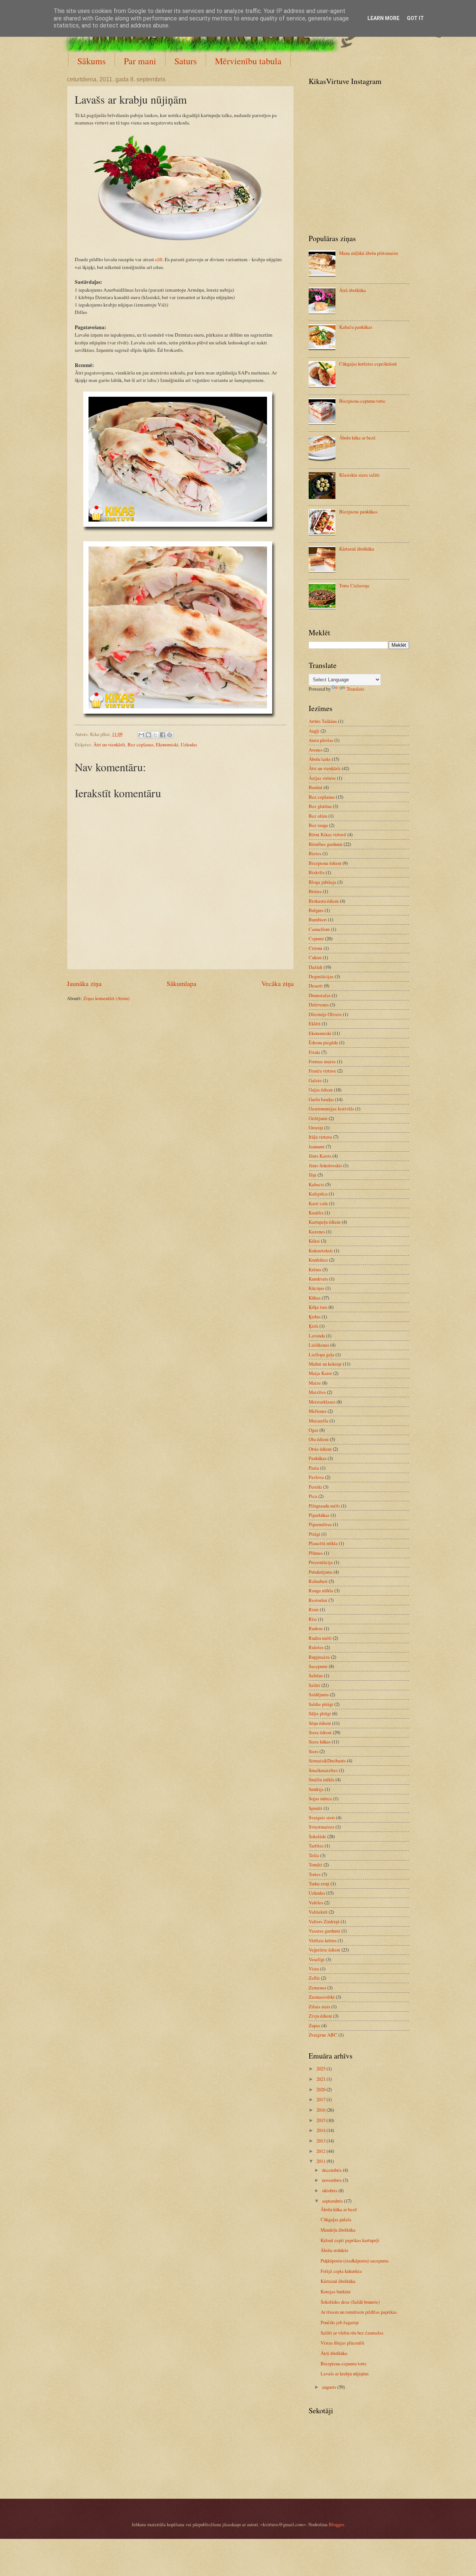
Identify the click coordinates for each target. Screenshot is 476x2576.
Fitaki (314, 1052)
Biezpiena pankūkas (358, 512)
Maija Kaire (320, 1373)
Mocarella (319, 1421)
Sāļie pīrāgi (320, 1713)
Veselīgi (317, 1959)
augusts (330, 2387)
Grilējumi (318, 1118)
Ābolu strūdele (335, 2250)
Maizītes (317, 1392)
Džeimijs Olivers (325, 1014)
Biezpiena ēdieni (325, 863)
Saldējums (319, 1694)
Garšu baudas (321, 1099)
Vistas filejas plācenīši (342, 2343)
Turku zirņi (319, 1884)
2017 (321, 2099)
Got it (415, 18)
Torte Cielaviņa (354, 585)
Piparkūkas (319, 1515)
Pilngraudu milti (324, 1506)
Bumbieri (318, 919)
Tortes (315, 1874)
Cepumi (316, 938)
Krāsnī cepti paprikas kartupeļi (350, 2240)
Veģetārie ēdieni (324, 1950)
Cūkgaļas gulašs (336, 2219)
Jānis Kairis (320, 1156)
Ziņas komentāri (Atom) (106, 998)
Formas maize (322, 1061)
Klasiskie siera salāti (359, 475)
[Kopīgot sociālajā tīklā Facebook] (163, 735)
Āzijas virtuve (322, 778)
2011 (321, 2161)
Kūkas (315, 1298)
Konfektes (318, 1260)
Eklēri (315, 1023)
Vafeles (316, 1902)
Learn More (383, 18)
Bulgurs (316, 910)
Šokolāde (317, 1836)
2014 (321, 2130)
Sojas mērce (320, 1798)
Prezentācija (321, 1562)
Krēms (315, 1269)
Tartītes (316, 1846)
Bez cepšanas (141, 744)
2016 (321, 2110)
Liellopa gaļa (321, 1354)
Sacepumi (318, 1666)
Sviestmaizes (321, 1827)
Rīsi (313, 1619)
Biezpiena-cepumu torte (362, 401)
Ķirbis (315, 1317)
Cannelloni (319, 929)
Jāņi (313, 1175)
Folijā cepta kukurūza (341, 2271)
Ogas (313, 1430)
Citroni (316, 948)
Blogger (336, 2524)
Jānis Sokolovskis (325, 1165)
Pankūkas (318, 1458)
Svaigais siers (322, 1817)
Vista (314, 1969)
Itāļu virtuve (320, 1137)
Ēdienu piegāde (323, 1042)
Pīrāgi (314, 1534)
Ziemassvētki (322, 1997)
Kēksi (314, 1241)
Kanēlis (316, 1213)
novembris (332, 2180)
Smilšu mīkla (321, 1779)
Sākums (91, 61)
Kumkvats (318, 1279)
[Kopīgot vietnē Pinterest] (170, 735)
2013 (321, 2141)
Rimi (314, 1609)
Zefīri (314, 1978)
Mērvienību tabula (248, 61)
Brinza (315, 891)
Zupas (314, 2025)
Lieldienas (319, 1345)
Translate (356, 689)
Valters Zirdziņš (324, 1921)
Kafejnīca (318, 1194)
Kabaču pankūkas (356, 327)
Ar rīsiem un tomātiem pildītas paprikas (359, 2312)
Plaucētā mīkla (323, 1543)
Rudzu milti (320, 1638)
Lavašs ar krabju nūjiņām (345, 2374)
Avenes (316, 750)
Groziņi (316, 1128)
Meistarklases (322, 1402)
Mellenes (318, 1411)
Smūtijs (316, 1789)
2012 (321, 2151)
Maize (315, 1383)
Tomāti (316, 1865)
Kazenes (317, 1232)
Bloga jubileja (322, 882)
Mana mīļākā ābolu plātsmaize (369, 253)
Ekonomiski (167, 744)
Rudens (316, 1628)
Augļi (314, 731)
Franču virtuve (322, 1071)
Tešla (314, 1855)
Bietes (315, 853)
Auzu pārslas (321, 740)
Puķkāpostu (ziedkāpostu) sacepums (355, 2261)
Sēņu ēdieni (320, 1723)
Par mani (140, 61)
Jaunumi (317, 1146)
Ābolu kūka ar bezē (357, 438)
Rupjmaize (319, 1657)
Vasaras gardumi (324, 1931)
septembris (333, 2201)
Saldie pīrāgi (321, 1704)
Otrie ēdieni (320, 1449)
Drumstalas (320, 995)
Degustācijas (321, 976)
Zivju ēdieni (320, 2016)
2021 (321, 2079)
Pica (313, 1496)
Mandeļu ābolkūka (338, 2230)
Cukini (315, 957)
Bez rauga (318, 825)
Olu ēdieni (319, 1439)
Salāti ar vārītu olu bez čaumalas (352, 2333)
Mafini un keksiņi (325, 1364)
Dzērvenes (319, 1005)
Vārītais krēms (323, 1940)
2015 (321, 2120)
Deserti (316, 986)
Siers (313, 1751)
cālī (159, 259)
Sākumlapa (181, 983)
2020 (321, 2089)
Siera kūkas (320, 1742)
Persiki (315, 1487)
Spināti (316, 1808)
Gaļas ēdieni (321, 1090)
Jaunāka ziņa (84, 983)
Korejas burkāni (336, 2291)
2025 (321, 2069)
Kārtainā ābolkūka (357, 549)
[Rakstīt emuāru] (148, 735)
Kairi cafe (318, 1203)
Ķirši (313, 1326)
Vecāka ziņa (278, 983)
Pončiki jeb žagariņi (340, 2322)
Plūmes (316, 1553)
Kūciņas (316, 1288)
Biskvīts (317, 872)
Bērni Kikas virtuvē (327, 834)
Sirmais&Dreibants (327, 1761)
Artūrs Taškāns (323, 721)
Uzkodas (189, 744)
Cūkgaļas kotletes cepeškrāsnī (368, 364)
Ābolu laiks (320, 759)
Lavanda (317, 1336)
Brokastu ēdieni (324, 901)
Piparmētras (320, 1524)
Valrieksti (318, 1912)
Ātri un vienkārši (109, 744)
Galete (315, 1080)
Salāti (314, 1685)
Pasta (314, 1468)
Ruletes (316, 1647)
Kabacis (316, 1184)
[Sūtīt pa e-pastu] (141, 735)
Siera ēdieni (320, 1732)
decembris (332, 2170)
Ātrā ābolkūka (353, 290)
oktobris (330, 2190)
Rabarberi (318, 1581)
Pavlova (316, 1477)
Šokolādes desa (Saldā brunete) (350, 2302)
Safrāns (316, 1675)
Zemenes (317, 1988)
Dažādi (316, 967)
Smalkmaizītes (323, 1770)
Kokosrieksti (321, 1250)
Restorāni (318, 1600)
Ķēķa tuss (318, 1307)
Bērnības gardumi (326, 844)
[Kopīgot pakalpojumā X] (155, 735)
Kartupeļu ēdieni (325, 1222)
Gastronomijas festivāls (331, 1109)
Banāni (316, 787)
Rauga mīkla (321, 1590)
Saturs (186, 61)
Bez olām (318, 816)
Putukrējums (321, 1572)
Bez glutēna (320, 806)
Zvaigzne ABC (323, 2035)
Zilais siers (319, 2006)
